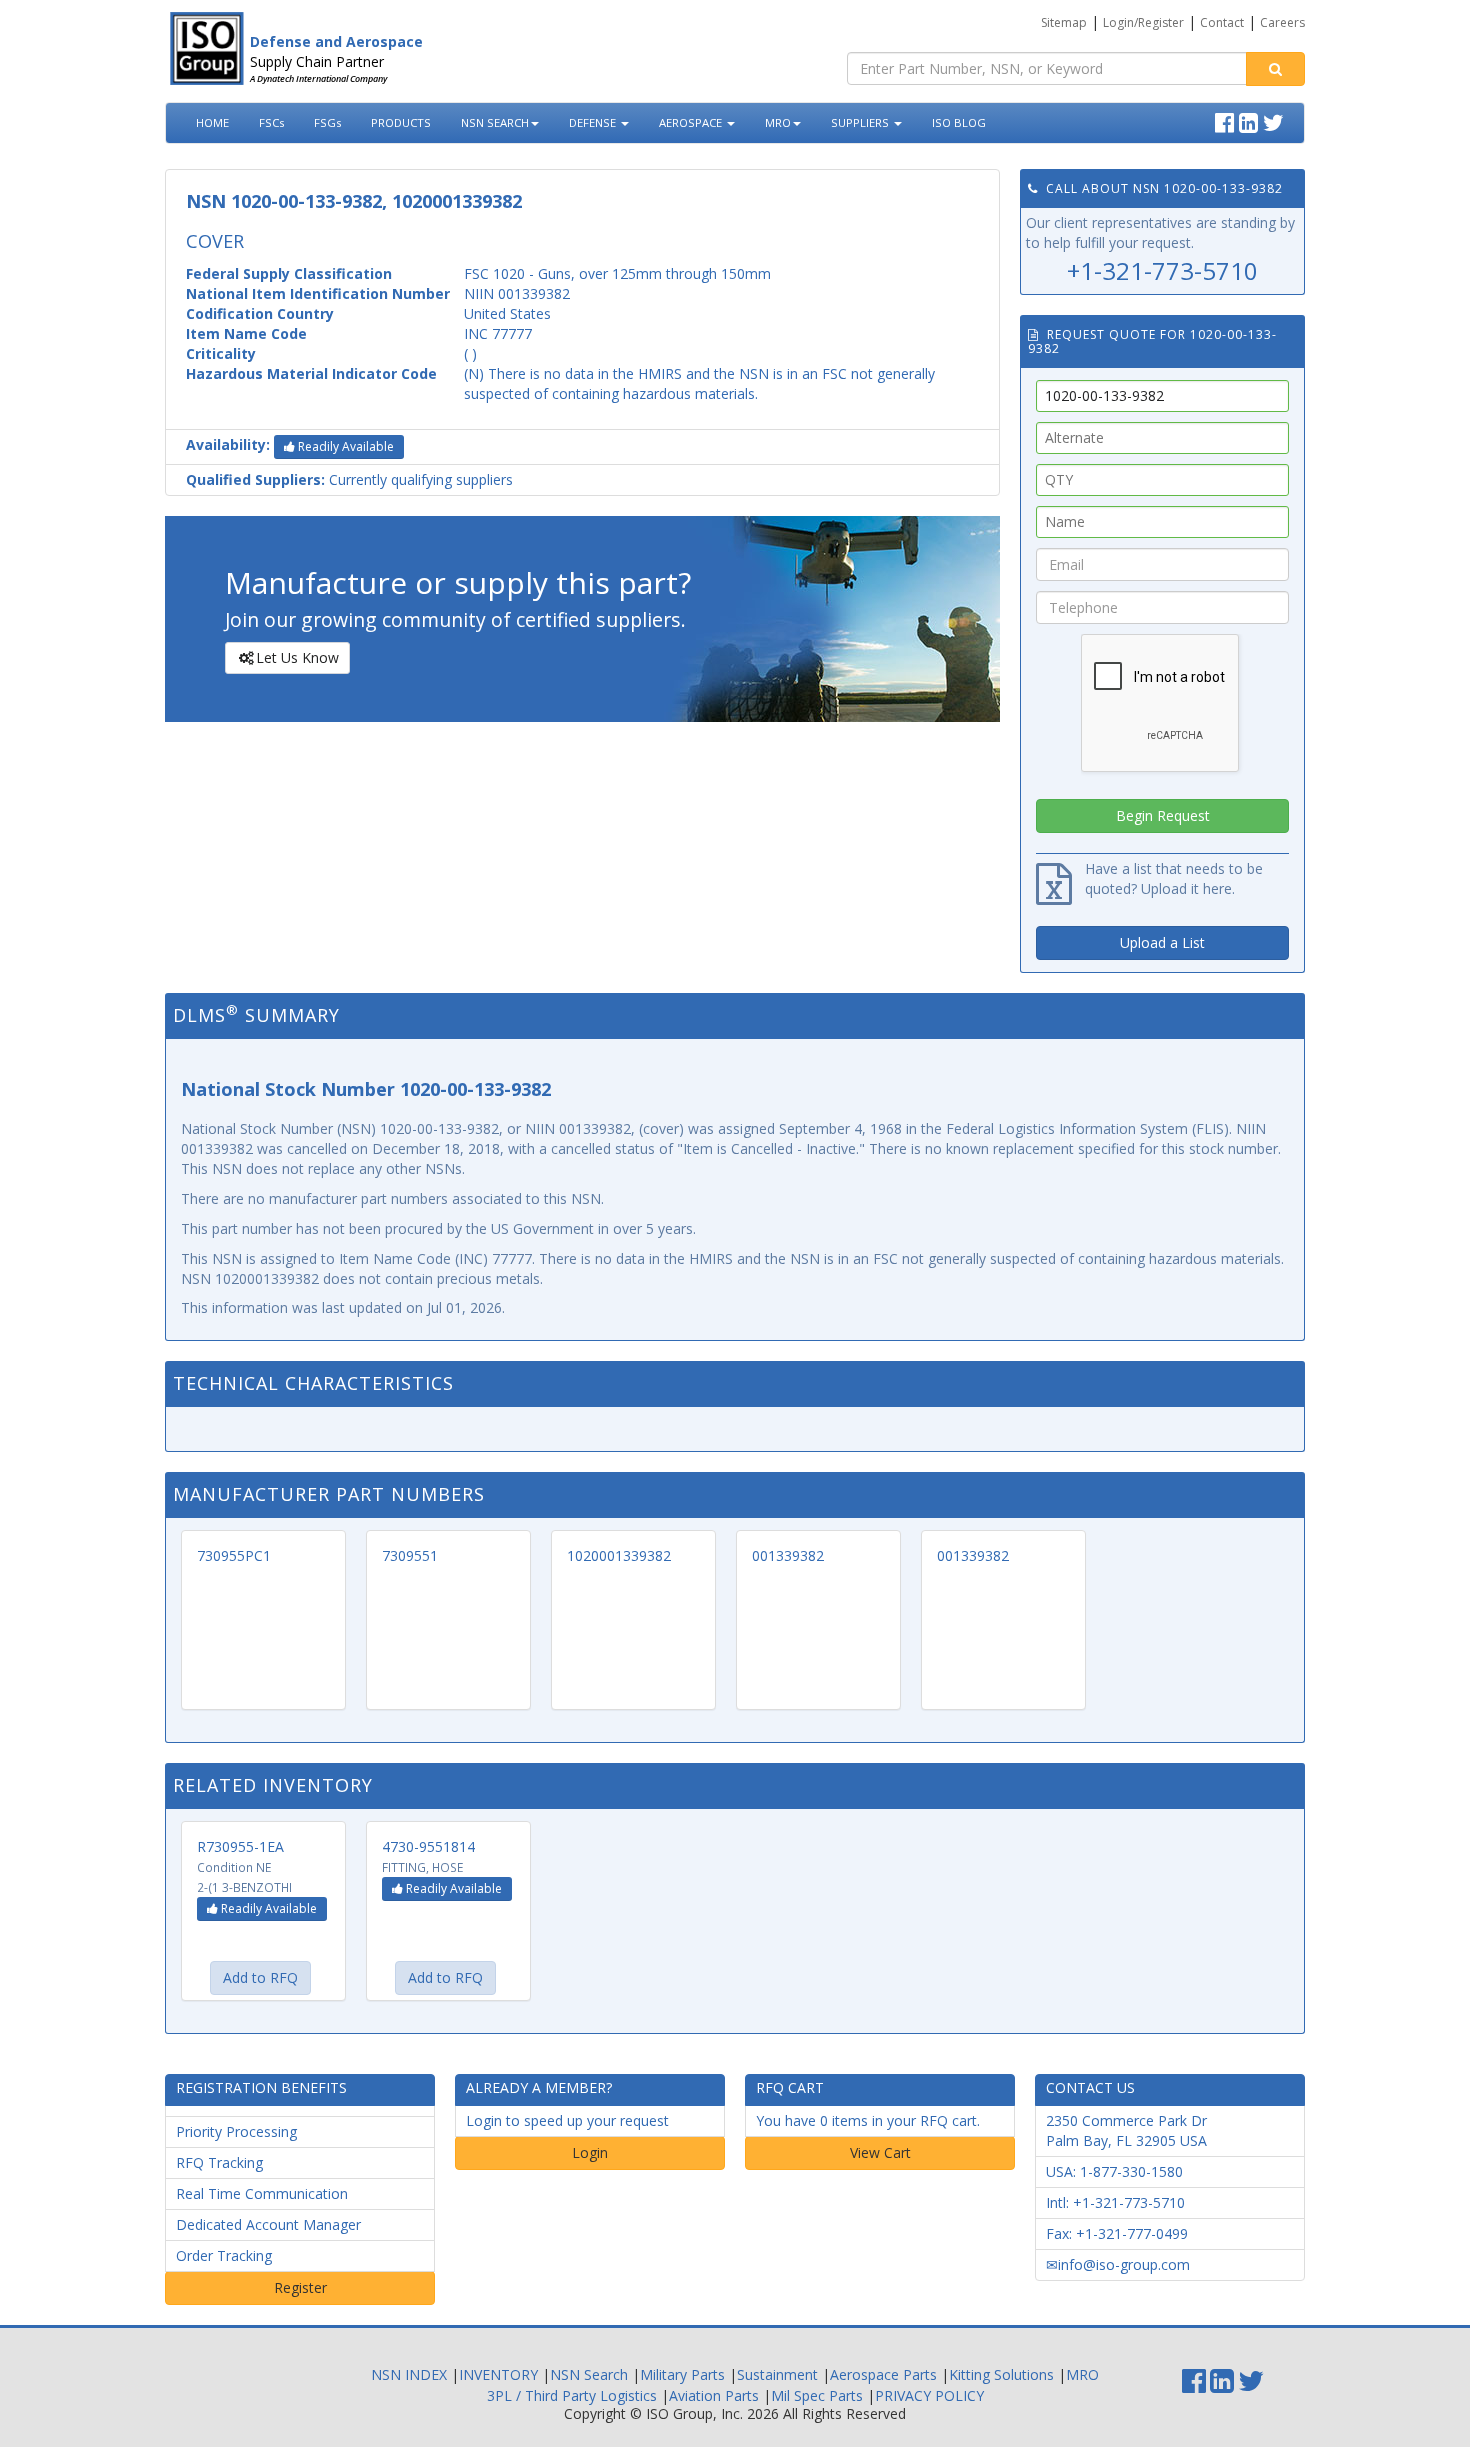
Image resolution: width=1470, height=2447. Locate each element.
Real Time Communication (262, 2193)
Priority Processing (236, 2131)
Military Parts (682, 2374)
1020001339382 (619, 1555)
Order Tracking (224, 2255)
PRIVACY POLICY (929, 2395)
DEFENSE (594, 122)
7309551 (410, 1555)
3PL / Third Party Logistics (572, 2395)
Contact (1222, 22)
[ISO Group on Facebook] (1227, 120)
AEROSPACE (692, 122)
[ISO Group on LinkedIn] (1251, 120)
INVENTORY (498, 2374)
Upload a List (1162, 942)
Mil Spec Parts (817, 2395)
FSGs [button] (327, 122)
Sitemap (1064, 22)
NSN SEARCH (495, 122)
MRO (778, 122)
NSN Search (589, 2374)
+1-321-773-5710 (1162, 270)
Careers (1282, 22)
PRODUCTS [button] (401, 122)
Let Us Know (297, 657)
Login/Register (1143, 22)
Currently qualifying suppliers (349, 479)
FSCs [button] (271, 122)
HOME (212, 122)
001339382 (788, 1555)
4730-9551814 (428, 1846)
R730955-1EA (240, 1846)
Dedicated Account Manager (268, 2224)
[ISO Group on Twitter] (1276, 120)
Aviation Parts (714, 2395)
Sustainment (777, 2374)
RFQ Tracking (219, 2162)
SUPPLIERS (861, 122)
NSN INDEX (409, 2374)
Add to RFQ (260, 1977)
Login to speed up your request (567, 2120)
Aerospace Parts (883, 2374)
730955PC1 (234, 1555)
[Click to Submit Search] (1275, 69)
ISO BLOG (959, 122)
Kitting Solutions (1001, 2374)
